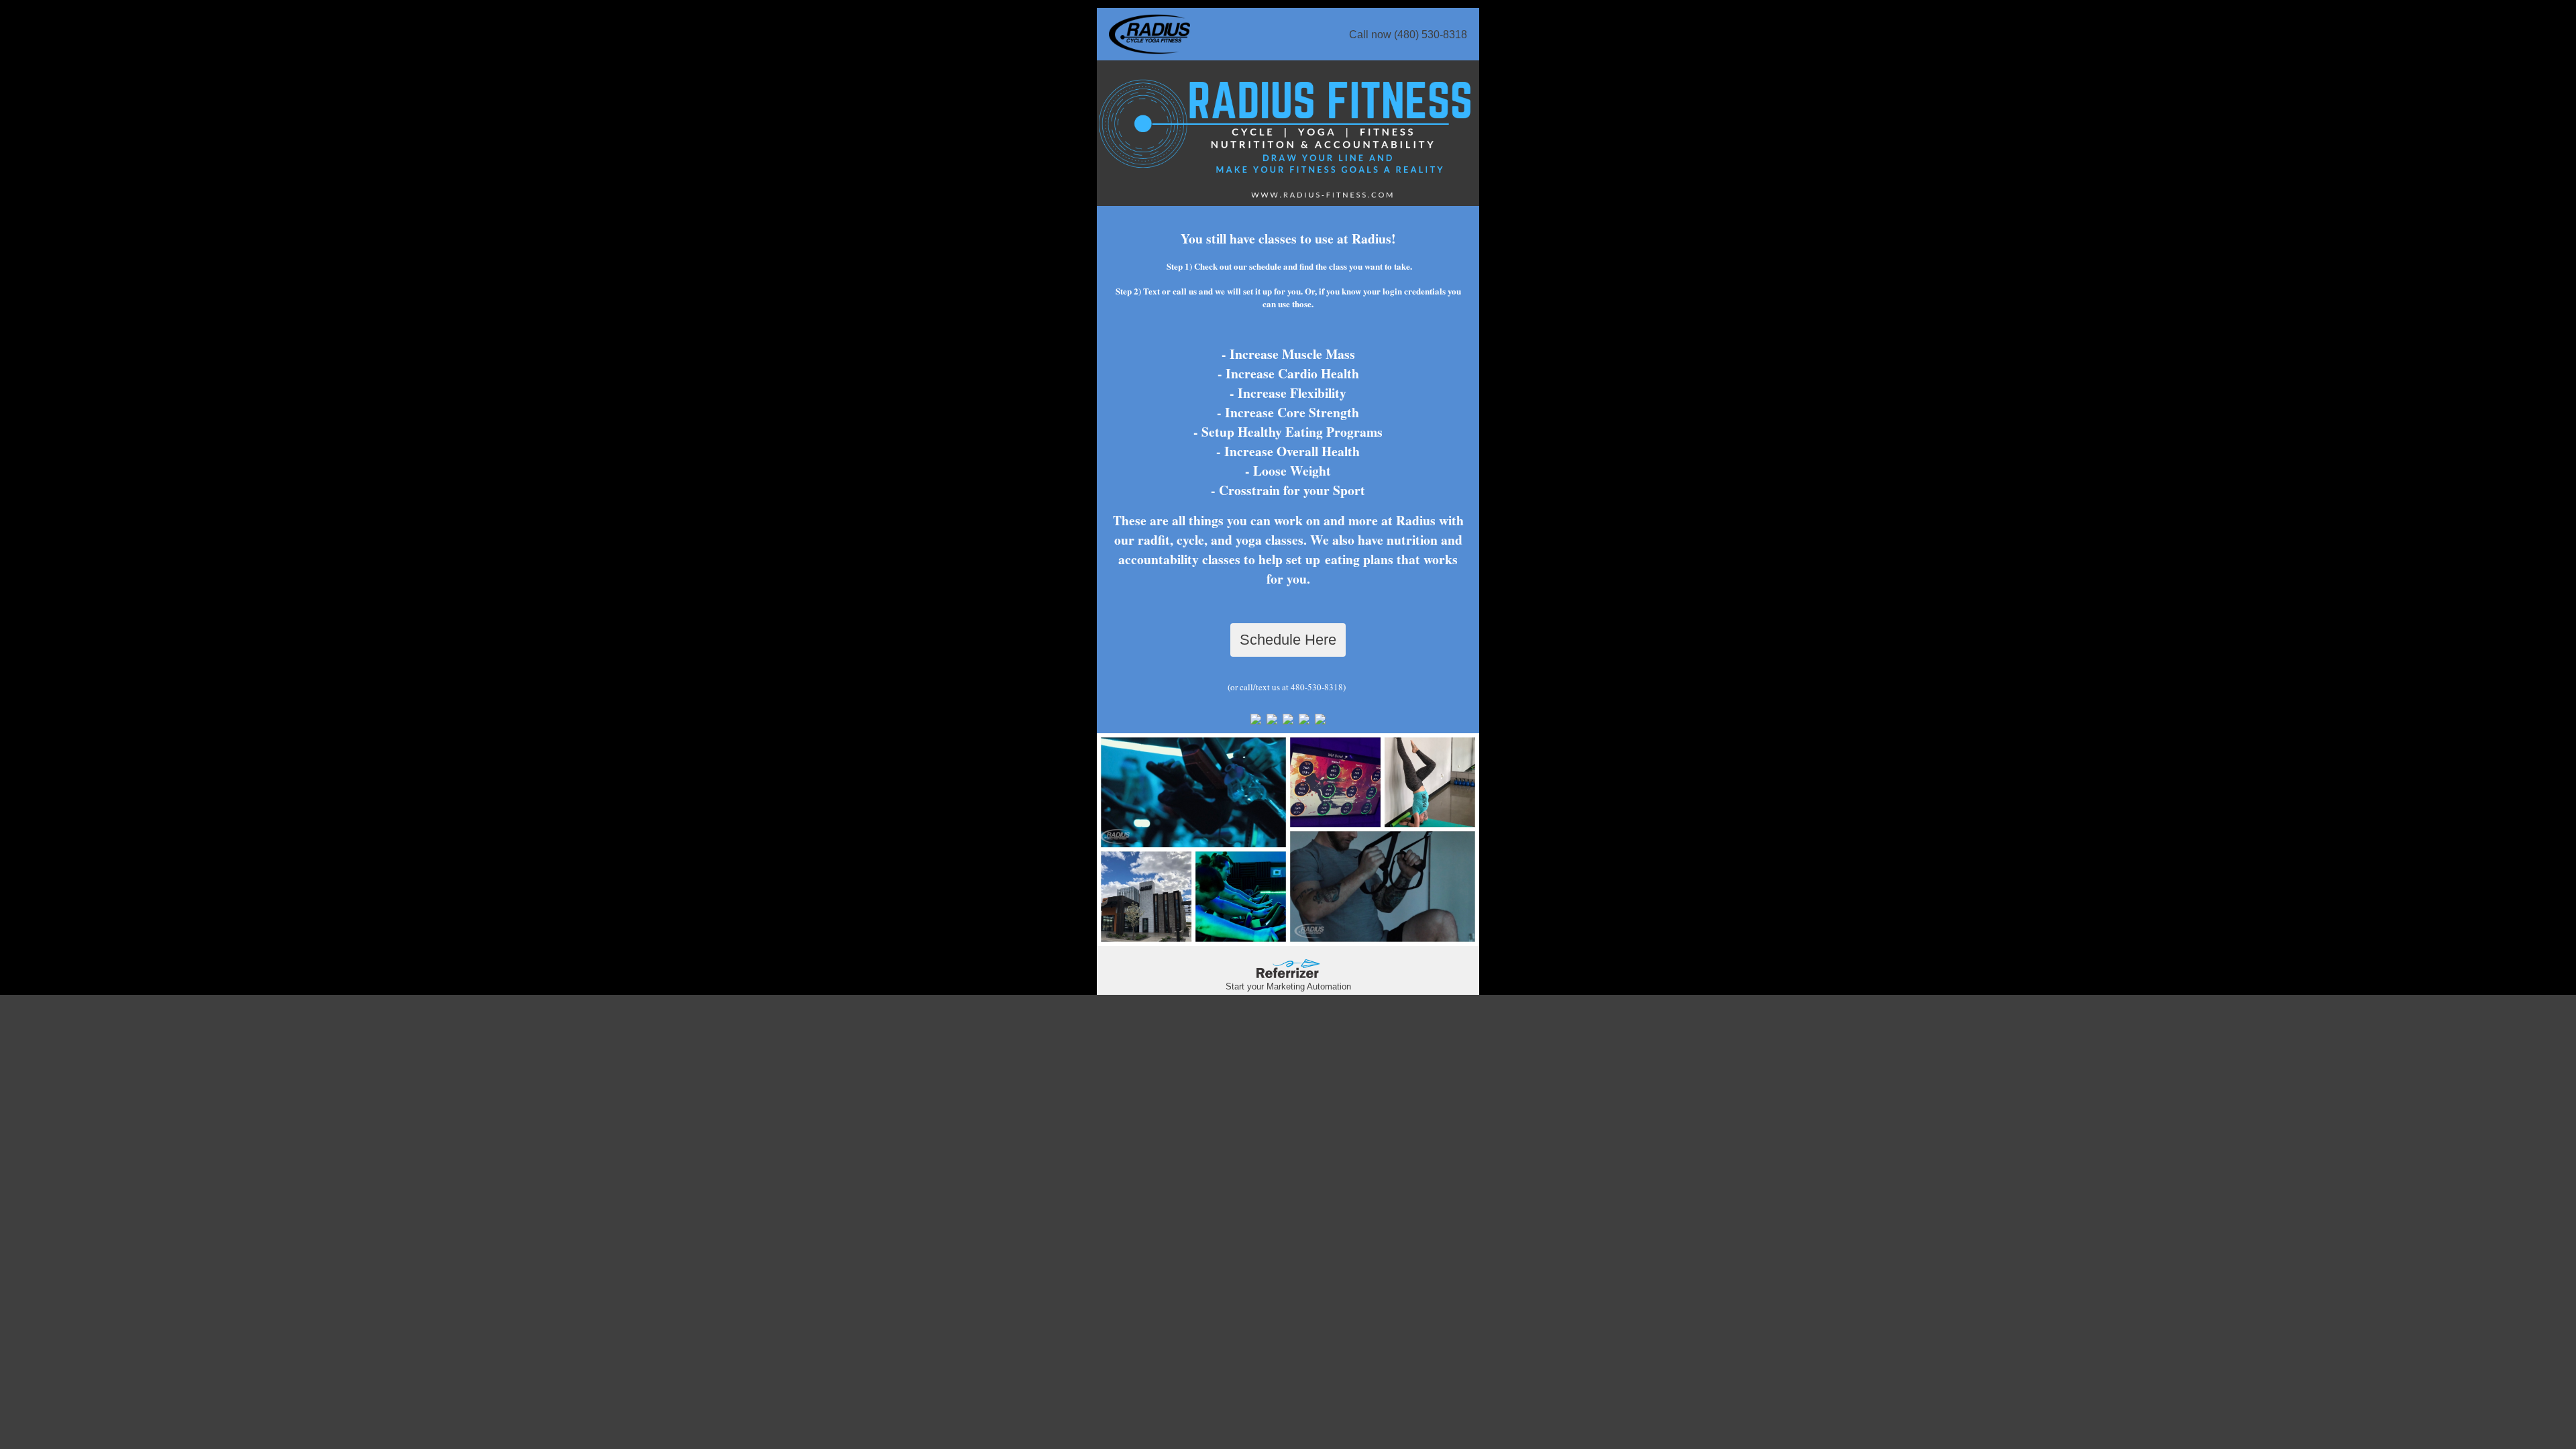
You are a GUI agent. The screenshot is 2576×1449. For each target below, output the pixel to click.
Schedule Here (1288, 640)
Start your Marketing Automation (1288, 986)
